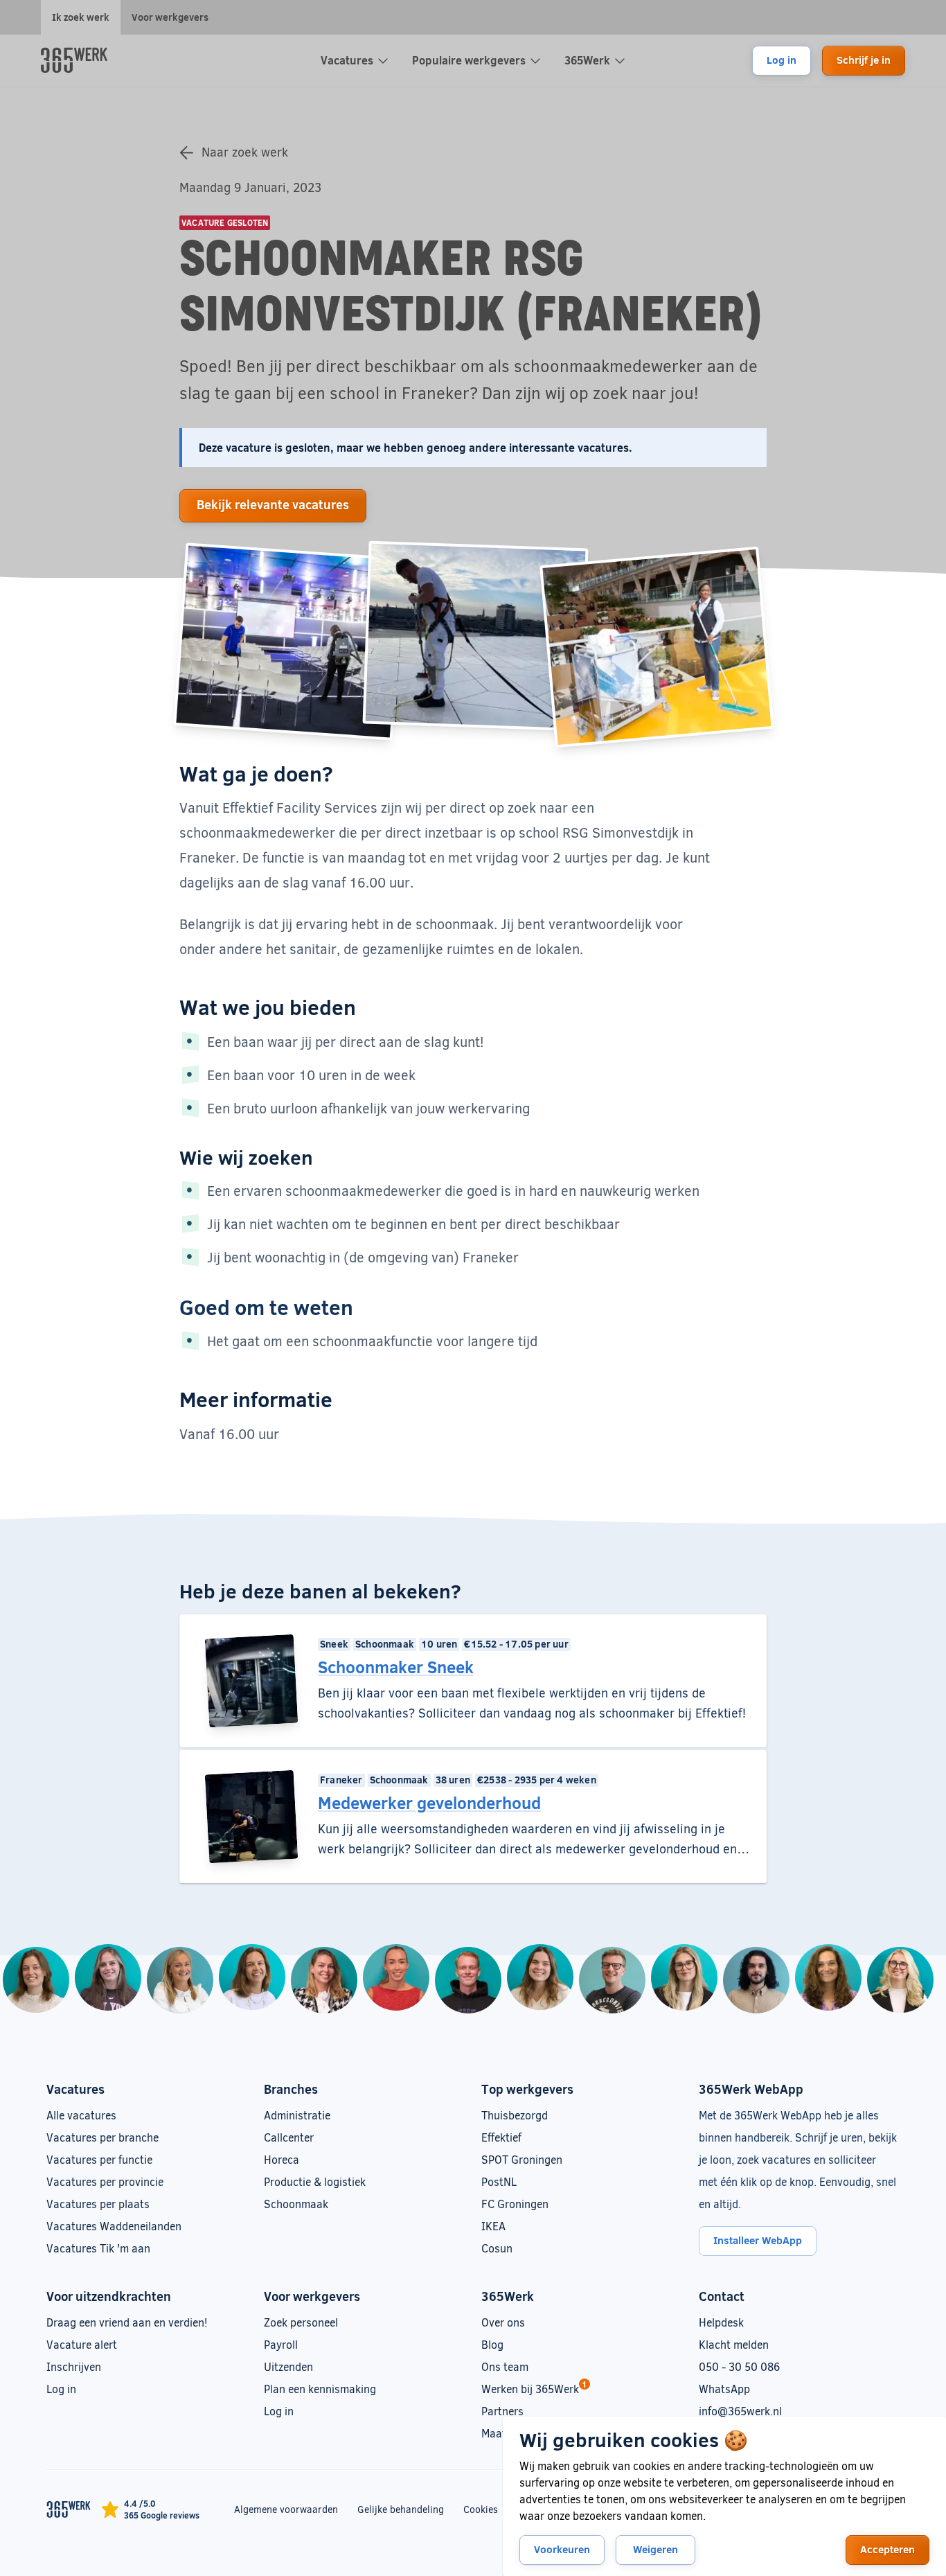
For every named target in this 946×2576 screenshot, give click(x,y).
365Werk (587, 60)
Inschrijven (74, 2366)
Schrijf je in (864, 60)
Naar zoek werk (245, 152)
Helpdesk (721, 2322)
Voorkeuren (562, 2549)
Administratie (297, 2115)
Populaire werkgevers (469, 60)
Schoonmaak (296, 2204)
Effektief (501, 2137)
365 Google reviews (162, 2515)
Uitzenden (288, 2366)
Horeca (282, 2159)
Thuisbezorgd (515, 2115)
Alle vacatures (81, 2115)
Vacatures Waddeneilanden (114, 2226)
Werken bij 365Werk (530, 2389)
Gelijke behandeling (401, 2509)
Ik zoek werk (81, 17)
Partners (502, 2411)
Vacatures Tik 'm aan (98, 2248)
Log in (782, 60)
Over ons (503, 2322)
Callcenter (289, 2137)
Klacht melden (734, 2344)
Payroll (281, 2344)
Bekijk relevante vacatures (273, 504)
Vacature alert (82, 2344)
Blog (492, 2344)
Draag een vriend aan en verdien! (127, 2322)
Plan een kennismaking (320, 2389)
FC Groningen (515, 2204)
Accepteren (887, 2549)
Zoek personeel (301, 2322)
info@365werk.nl (740, 2411)
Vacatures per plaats (98, 2204)
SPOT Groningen (522, 2159)
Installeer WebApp (758, 2240)
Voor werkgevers (170, 17)
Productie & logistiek (315, 2181)
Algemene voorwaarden (286, 2509)
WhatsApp (724, 2389)
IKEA (493, 2226)
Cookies (481, 2509)
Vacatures (347, 60)
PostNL (499, 2181)
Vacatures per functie (99, 2159)
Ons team (505, 2366)
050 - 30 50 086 (739, 2366)
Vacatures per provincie (105, 2181)
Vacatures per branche (102, 2137)
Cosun (497, 2248)
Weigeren (655, 2549)
